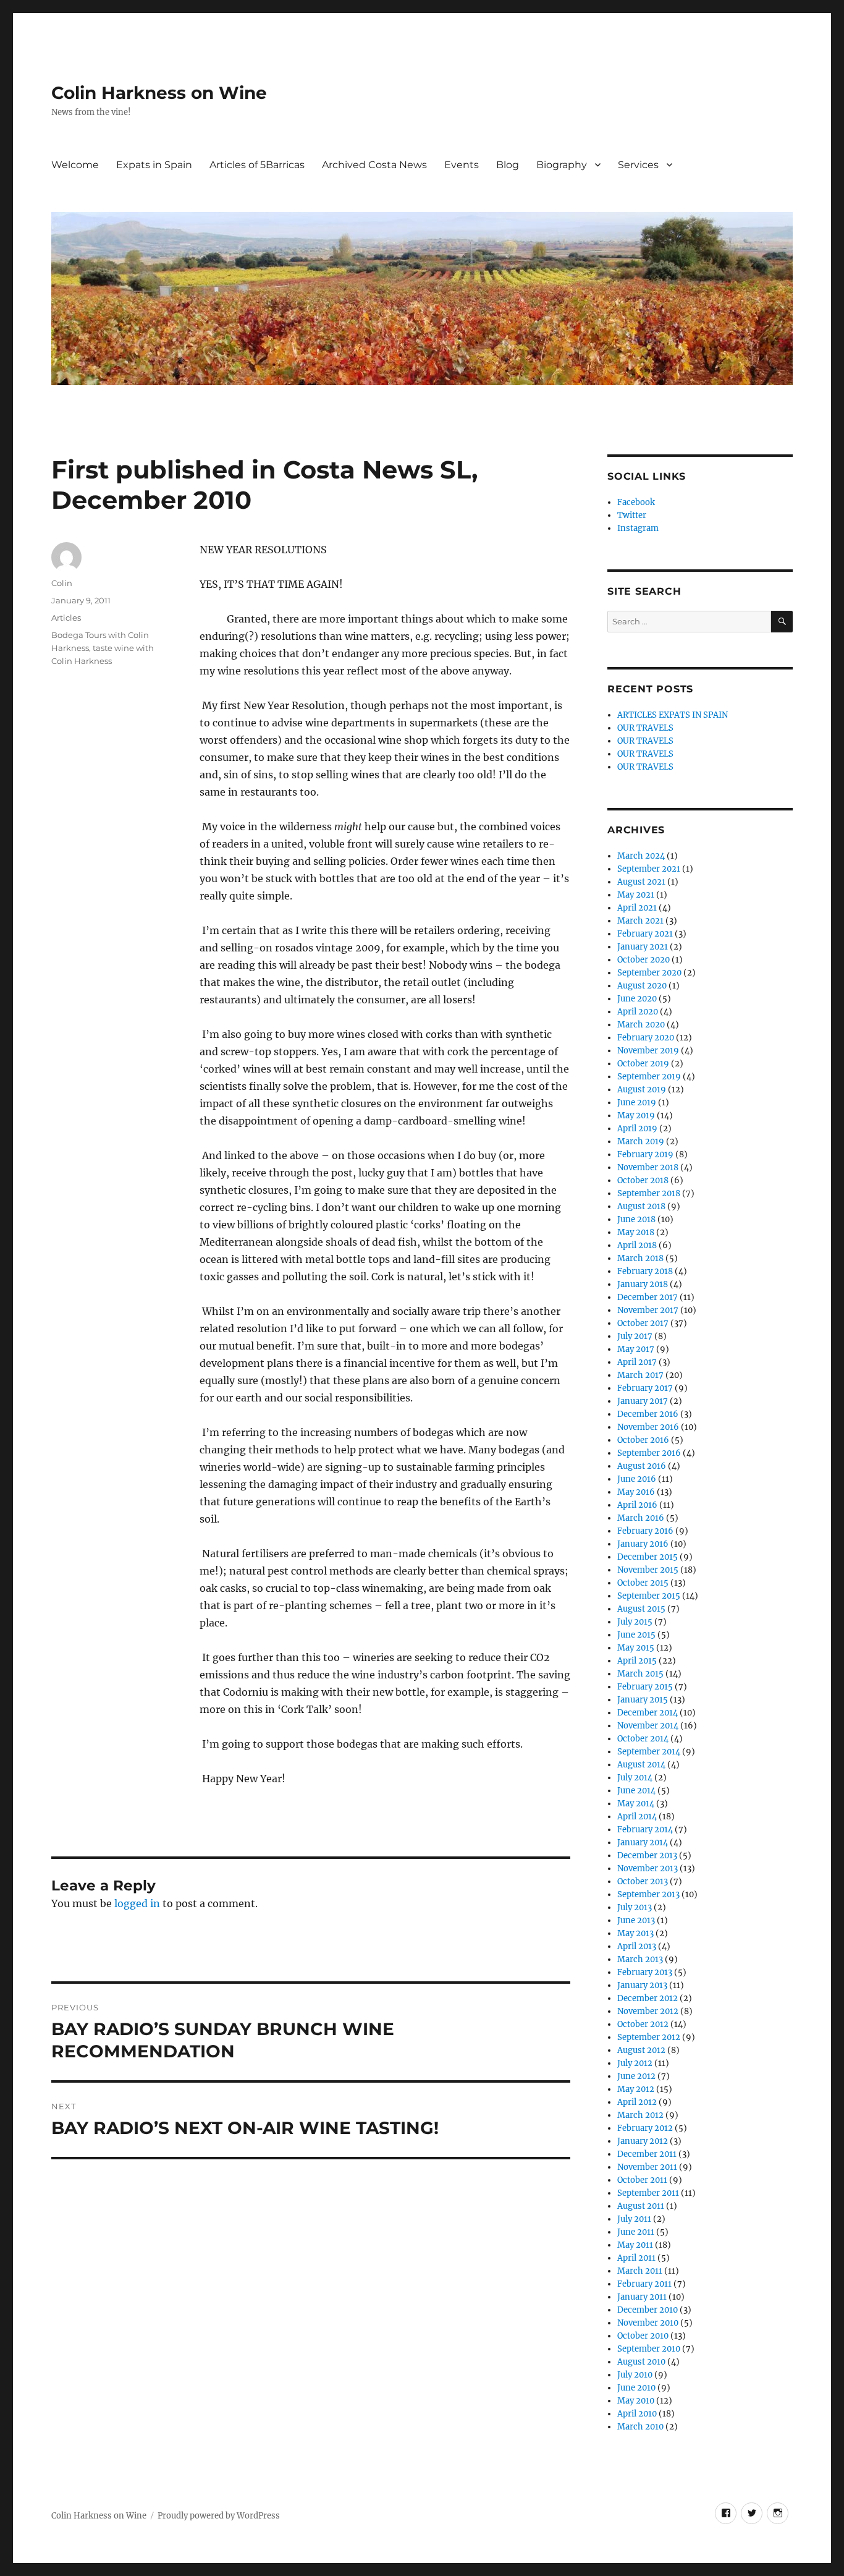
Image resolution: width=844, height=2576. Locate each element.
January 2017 (643, 1401)
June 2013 (636, 1920)
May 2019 (636, 1116)
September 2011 (648, 2193)
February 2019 (645, 1154)
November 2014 (648, 1726)
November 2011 (647, 2167)
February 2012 (645, 2128)
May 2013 (635, 1933)
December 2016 (648, 1414)
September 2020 (649, 973)
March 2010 (640, 2427)
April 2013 (637, 1946)
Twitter (632, 515)
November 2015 (648, 1570)
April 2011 (636, 2258)
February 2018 (645, 1271)
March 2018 (640, 1258)
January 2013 (642, 1985)
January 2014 (643, 1843)
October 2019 (643, 1064)
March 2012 (640, 2115)
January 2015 (643, 1700)
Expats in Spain (154, 165)
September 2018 (649, 1193)
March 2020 (641, 1025)
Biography (562, 165)
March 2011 (640, 2271)
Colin (62, 583)
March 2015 (640, 1674)
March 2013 (640, 1959)
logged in (137, 1903)
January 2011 (642, 2297)
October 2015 (643, 1583)
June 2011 (636, 2232)
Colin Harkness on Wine (159, 93)
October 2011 (642, 2180)
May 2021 (636, 895)
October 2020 (644, 960)
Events (462, 165)
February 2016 (645, 1531)
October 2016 (643, 1440)
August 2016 (642, 1466)
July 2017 (635, 1336)
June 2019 (637, 1103)
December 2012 (648, 1998)
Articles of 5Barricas (257, 165)
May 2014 (636, 1804)
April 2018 (637, 1245)
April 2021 (637, 908)
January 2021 (643, 947)
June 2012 (636, 2076)
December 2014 (648, 1713)
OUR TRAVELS (645, 728)
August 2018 (641, 1206)
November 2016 (648, 1427)
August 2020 (642, 986)
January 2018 (643, 1284)
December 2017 (648, 1297)
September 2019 (649, 1077)
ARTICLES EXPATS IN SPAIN (673, 715)
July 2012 (635, 2063)
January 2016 (643, 1544)
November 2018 (648, 1167)
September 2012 (649, 2037)
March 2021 (640, 921)
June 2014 (636, 1791)
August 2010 (641, 2362)
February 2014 (645, 1830)
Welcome (75, 165)
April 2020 (638, 1012)
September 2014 (649, 1752)
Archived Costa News (374, 165)
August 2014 (641, 1765)
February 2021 (645, 934)
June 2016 (637, 1479)
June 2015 (636, 1635)
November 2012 (648, 2011)
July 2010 (635, 2375)
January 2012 (643, 2141)
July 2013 (635, 1907)
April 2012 (637, 2102)
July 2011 (634, 2219)
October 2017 (643, 1323)
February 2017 (645, 1388)
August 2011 (641, 2206)
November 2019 (648, 1051)
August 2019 (642, 1090)
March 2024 (641, 856)
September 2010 (649, 2349)
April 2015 (637, 1661)
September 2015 (649, 1596)
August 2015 (641, 1609)
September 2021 (649, 869)
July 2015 (635, 1622)
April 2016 (637, 1505)
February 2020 (646, 1038)
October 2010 (643, 2336)
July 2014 (635, 1778)
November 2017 (648, 1310)
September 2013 (648, 1894)
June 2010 (636, 2388)
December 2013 (647, 1855)
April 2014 (637, 1817)
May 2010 (636, 2401)
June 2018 (636, 1219)
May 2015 (636, 1648)
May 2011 (635, 2245)
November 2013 (648, 1868)
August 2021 (641, 882)
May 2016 (636, 1492)
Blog (508, 165)
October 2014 (643, 1739)
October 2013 (643, 1881)
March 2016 (641, 1518)
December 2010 (648, 2310)
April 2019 (637, 1129)
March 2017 (640, 1375)
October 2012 (643, 2024)
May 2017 (636, 1349)
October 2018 (643, 1180)
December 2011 (647, 2154)
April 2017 (637, 1362)
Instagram (638, 528)
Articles (66, 618)
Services (638, 165)
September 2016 (649, 1453)
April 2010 (637, 2414)
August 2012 (641, 2050)
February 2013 (645, 1972)
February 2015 (645, 1687)
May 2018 (636, 1232)
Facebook (636, 502)
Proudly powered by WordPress (219, 2516)
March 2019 (641, 1141)
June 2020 (637, 999)
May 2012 (636, 2089)
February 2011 (644, 2284)
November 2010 (648, 2323)
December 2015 (648, 1557)
